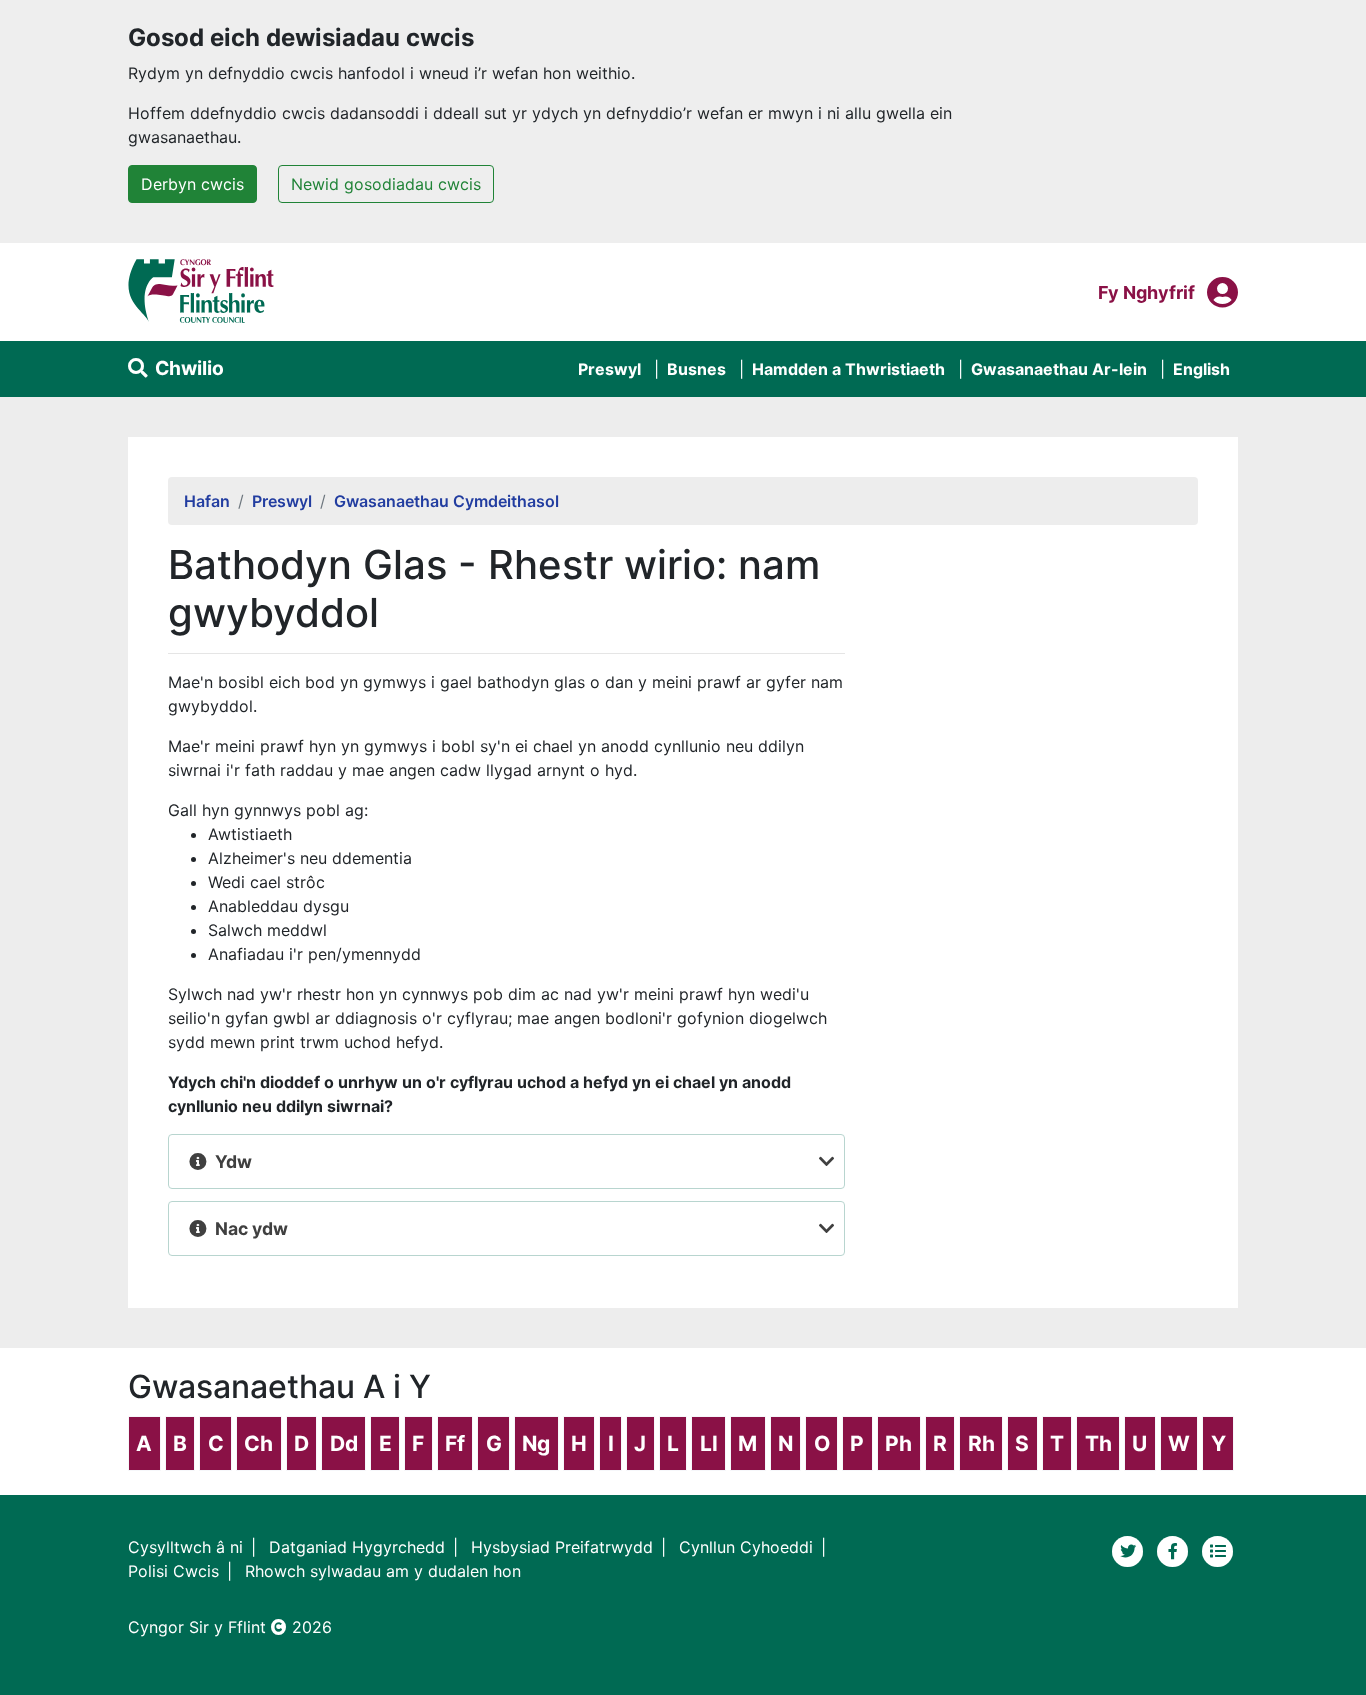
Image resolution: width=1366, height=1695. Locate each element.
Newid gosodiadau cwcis (386, 184)
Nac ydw (251, 1228)
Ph (898, 1443)
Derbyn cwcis (192, 184)
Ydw (233, 1161)
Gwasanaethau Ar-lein (1059, 369)
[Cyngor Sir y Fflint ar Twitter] (1130, 1550)
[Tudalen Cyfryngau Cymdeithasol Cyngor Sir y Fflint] (1175, 1550)
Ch (258, 1443)
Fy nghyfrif (1146, 292)
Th (1098, 1443)
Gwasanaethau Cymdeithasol (446, 501)
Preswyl (609, 369)
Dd (344, 1443)
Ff (455, 1443)
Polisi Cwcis (173, 1571)
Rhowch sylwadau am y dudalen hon (383, 1571)
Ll (709, 1443)
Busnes (696, 369)
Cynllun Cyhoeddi (746, 1547)
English (1201, 369)
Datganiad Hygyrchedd (357, 1547)
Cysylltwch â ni (185, 1547)
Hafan (207, 501)
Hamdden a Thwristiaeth (848, 369)
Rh (981, 1443)
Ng (536, 1443)
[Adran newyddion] (1218, 1550)
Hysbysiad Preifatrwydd (562, 1547)
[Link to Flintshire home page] (201, 290)
